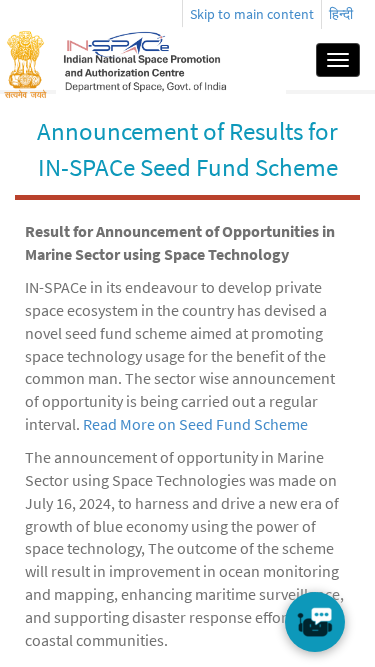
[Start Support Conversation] (315, 622)
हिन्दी (341, 14)
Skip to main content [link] (252, 14)
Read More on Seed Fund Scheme (195, 424)
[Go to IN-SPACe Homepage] (171, 60)
